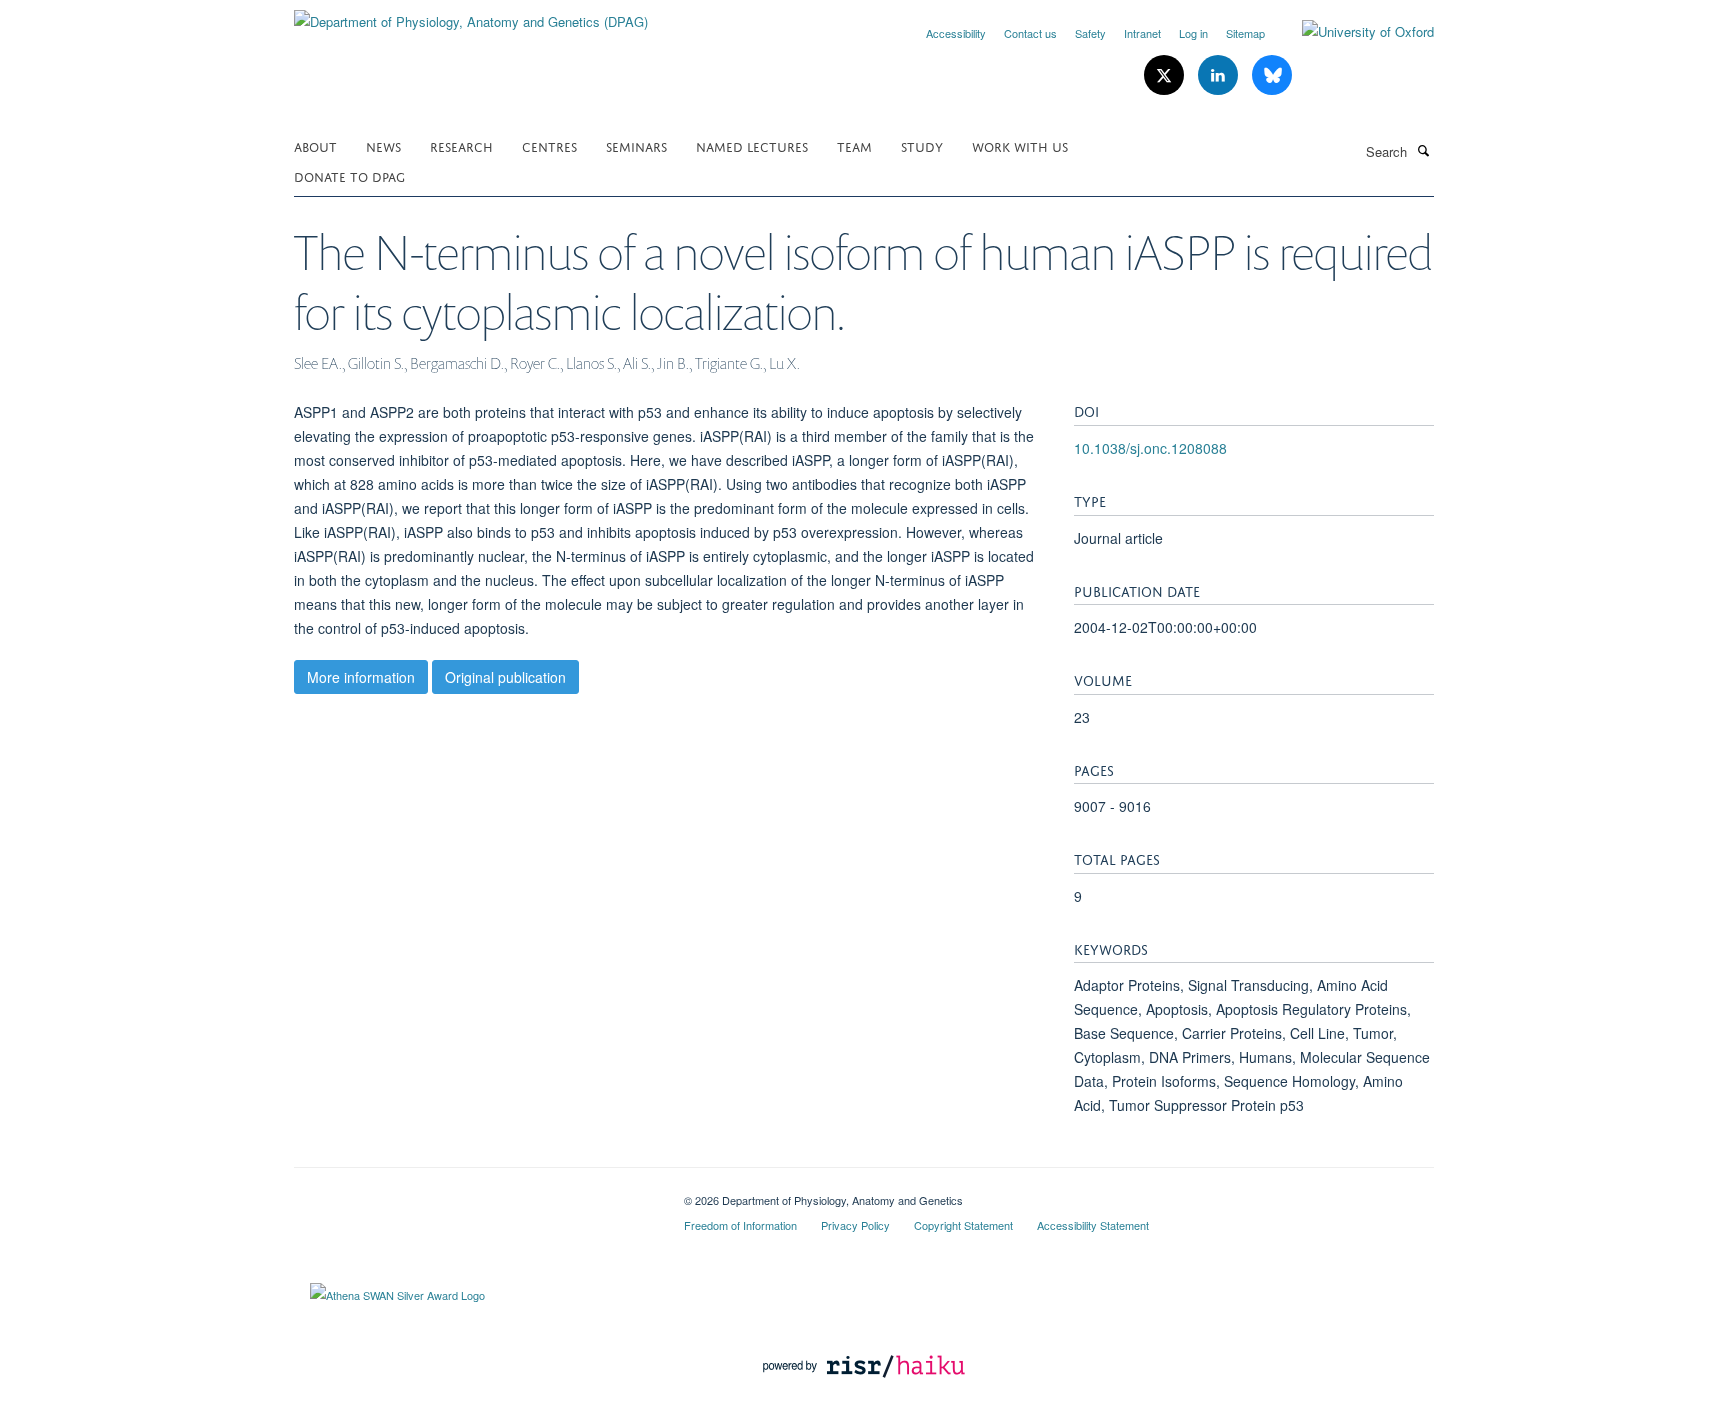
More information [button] (361, 677)
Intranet (1142, 33)
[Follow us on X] (1166, 75)
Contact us (1030, 33)
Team (854, 145)
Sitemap (1245, 33)
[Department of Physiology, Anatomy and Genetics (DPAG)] (471, 14)
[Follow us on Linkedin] (1220, 75)
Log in (1193, 33)
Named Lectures (752, 145)
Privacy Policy (855, 1225)
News (383, 145)
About (315, 145)
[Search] (1423, 150)
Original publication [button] (505, 677)
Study (922, 145)
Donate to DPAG (349, 175)
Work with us (1020, 145)
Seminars (636, 145)
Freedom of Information (740, 1225)
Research (461, 145)
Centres (549, 145)
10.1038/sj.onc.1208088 (1150, 448)
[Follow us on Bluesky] (1272, 75)
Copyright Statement (963, 1225)
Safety (1090, 33)
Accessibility (956, 33)
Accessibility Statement (1093, 1225)
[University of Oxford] (1353, 32)
